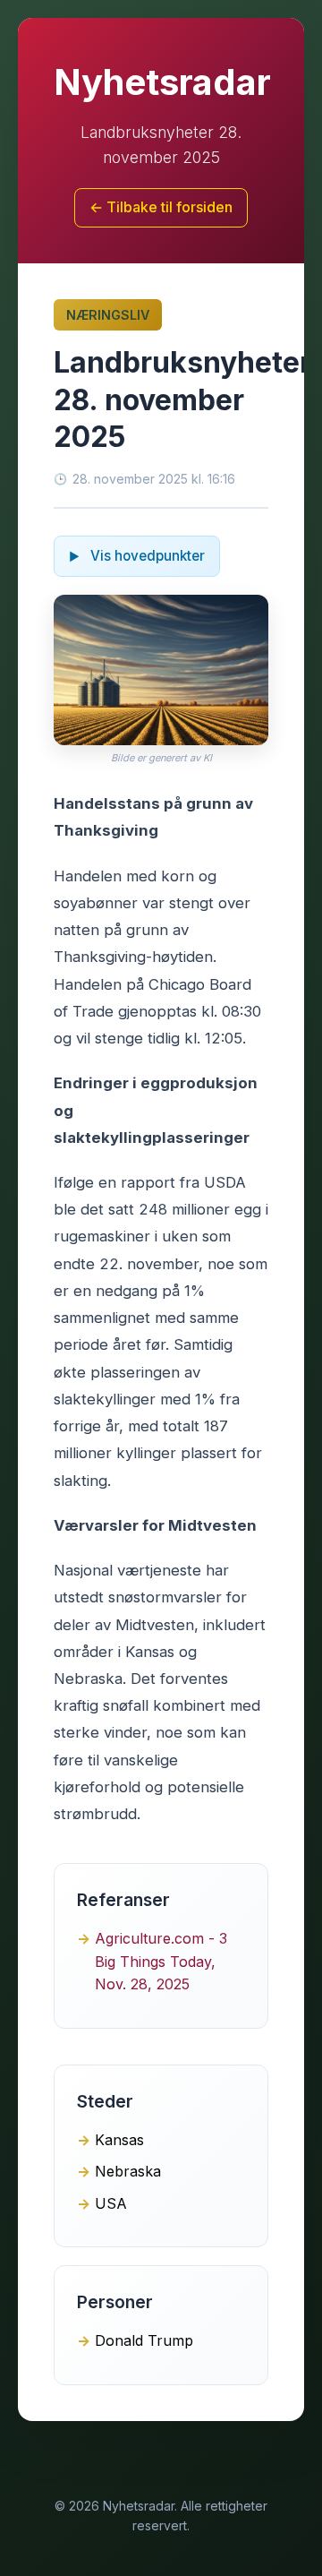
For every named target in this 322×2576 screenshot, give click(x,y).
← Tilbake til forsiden (161, 207)
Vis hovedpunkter (146, 556)
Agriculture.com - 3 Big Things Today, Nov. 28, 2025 (161, 1961)
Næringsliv (108, 315)
